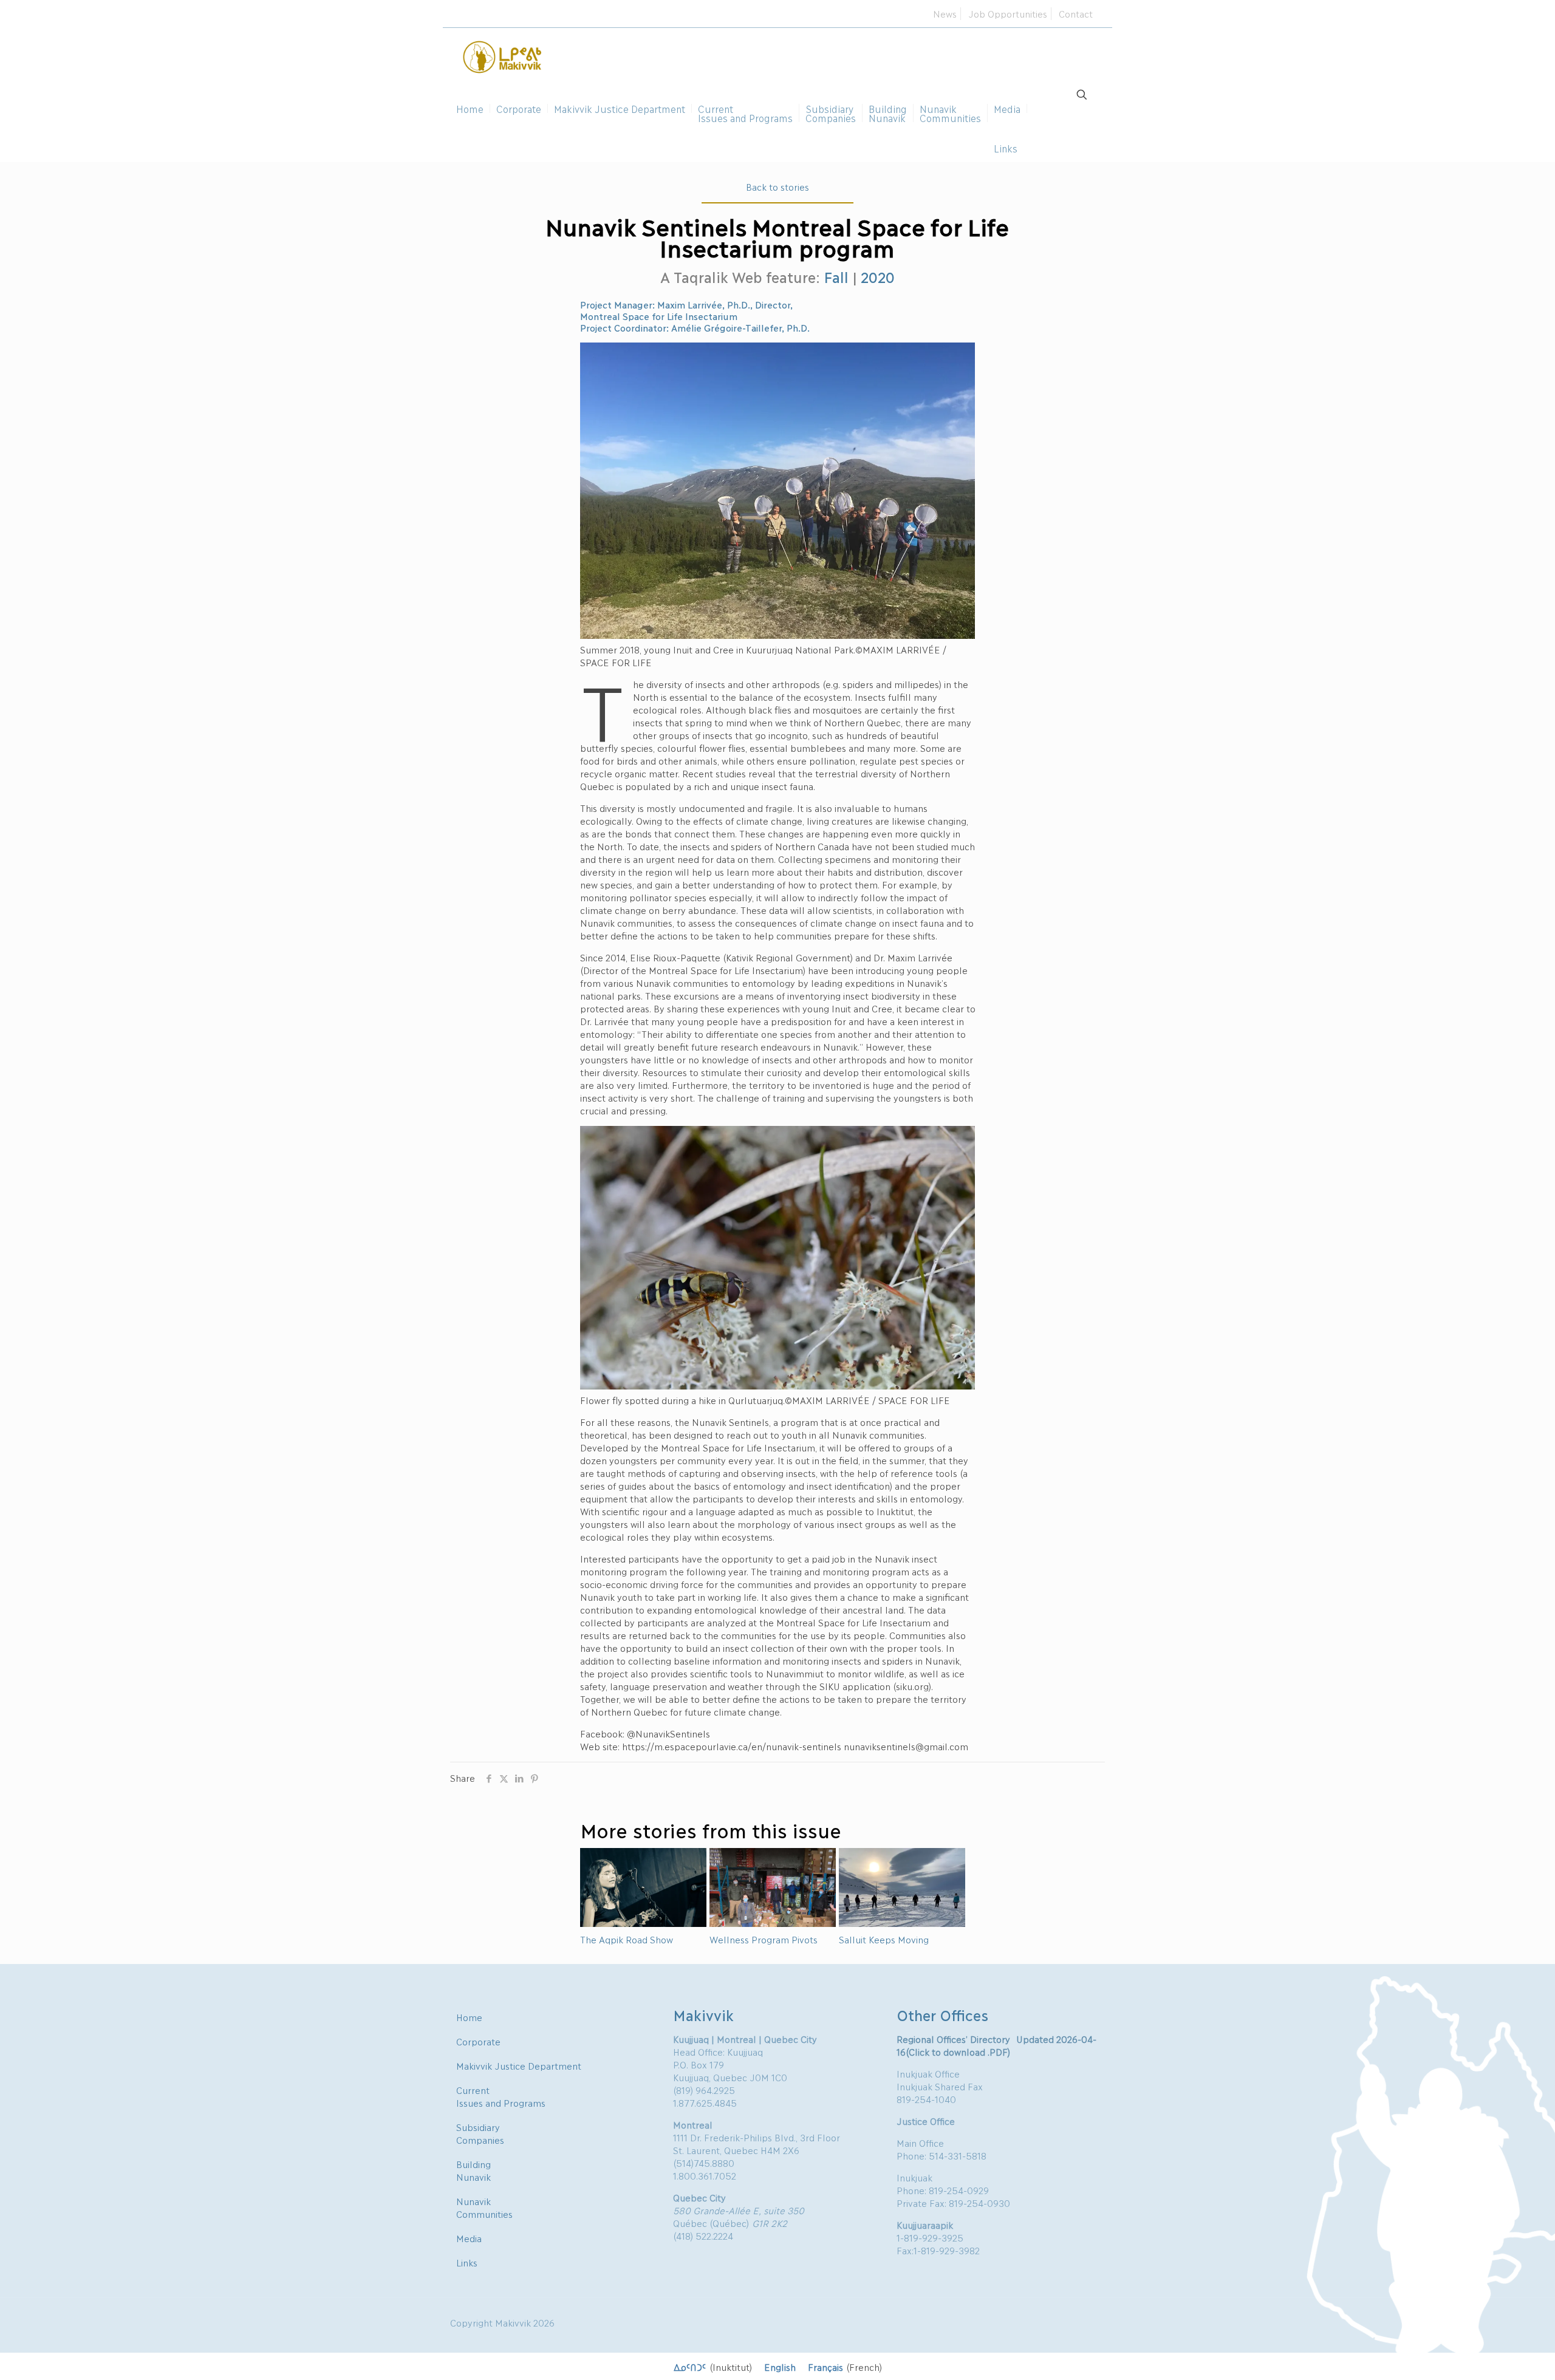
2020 (878, 277)
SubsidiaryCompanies (480, 2133)
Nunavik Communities (484, 2207)
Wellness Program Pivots (764, 1939)
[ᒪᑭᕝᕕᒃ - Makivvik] (503, 55)
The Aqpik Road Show (627, 1939)
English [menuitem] (780, 2367)
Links (467, 2262)
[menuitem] (713, 2366)
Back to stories (777, 186)
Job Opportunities (1008, 13)
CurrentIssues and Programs (501, 2096)
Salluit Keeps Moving (884, 1939)
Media (469, 2238)
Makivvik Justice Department (519, 2065)
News (945, 13)
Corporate (478, 2041)
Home (469, 2017)
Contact (1076, 13)
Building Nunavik (473, 2170)
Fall (836, 277)
